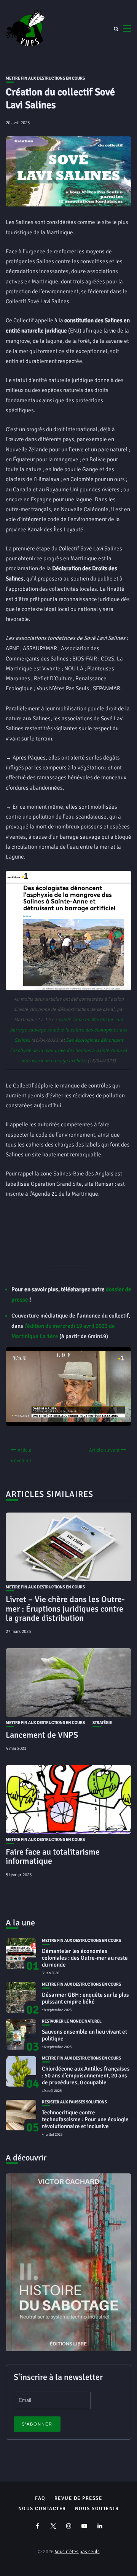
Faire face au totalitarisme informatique (53, 1856)
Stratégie (102, 1723)
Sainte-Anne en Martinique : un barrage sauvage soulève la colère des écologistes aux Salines (68, 1030)
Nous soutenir (97, 2509)
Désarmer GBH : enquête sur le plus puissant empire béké (85, 1998)
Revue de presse (78, 2498)
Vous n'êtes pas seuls (77, 2552)
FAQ (40, 2498)
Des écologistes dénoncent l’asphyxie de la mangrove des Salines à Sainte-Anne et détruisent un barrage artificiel (68, 1051)
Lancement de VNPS (42, 1735)
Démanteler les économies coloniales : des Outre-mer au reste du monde (85, 1958)
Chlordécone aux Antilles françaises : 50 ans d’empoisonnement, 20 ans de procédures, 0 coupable (86, 2076)
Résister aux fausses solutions (74, 2102)
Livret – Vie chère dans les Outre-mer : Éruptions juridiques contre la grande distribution (65, 1608)
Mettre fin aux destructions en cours (45, 78)
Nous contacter (42, 2509)
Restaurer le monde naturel (72, 2021)
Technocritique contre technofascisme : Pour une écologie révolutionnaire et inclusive (85, 2119)
